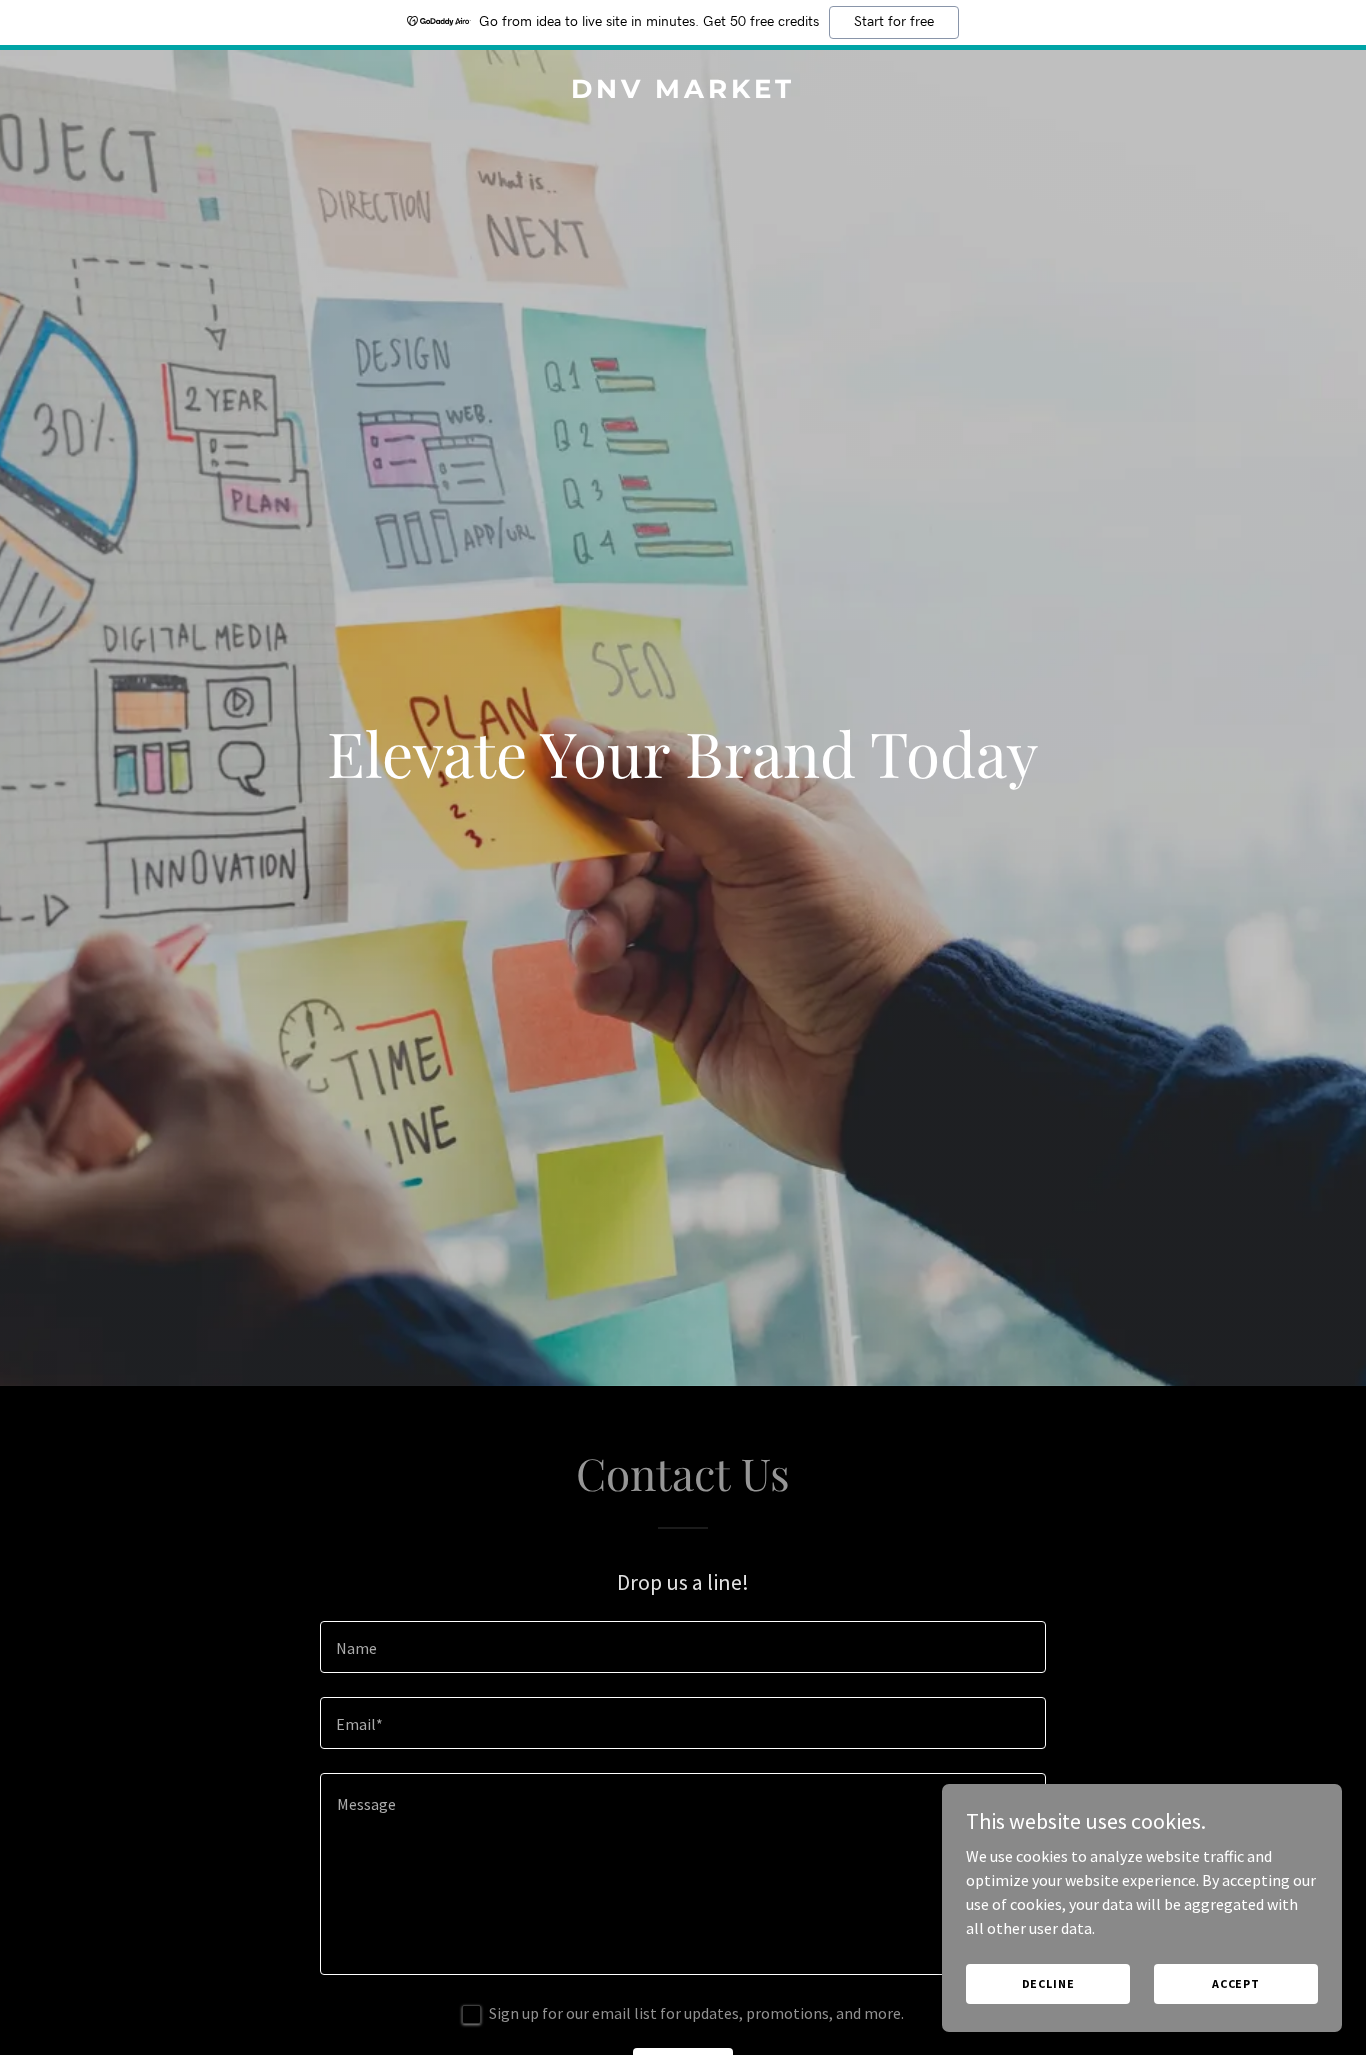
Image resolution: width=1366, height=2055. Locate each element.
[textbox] (682, 1647)
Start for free (894, 22)
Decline (1048, 1983)
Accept (1236, 1983)
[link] (683, 92)
